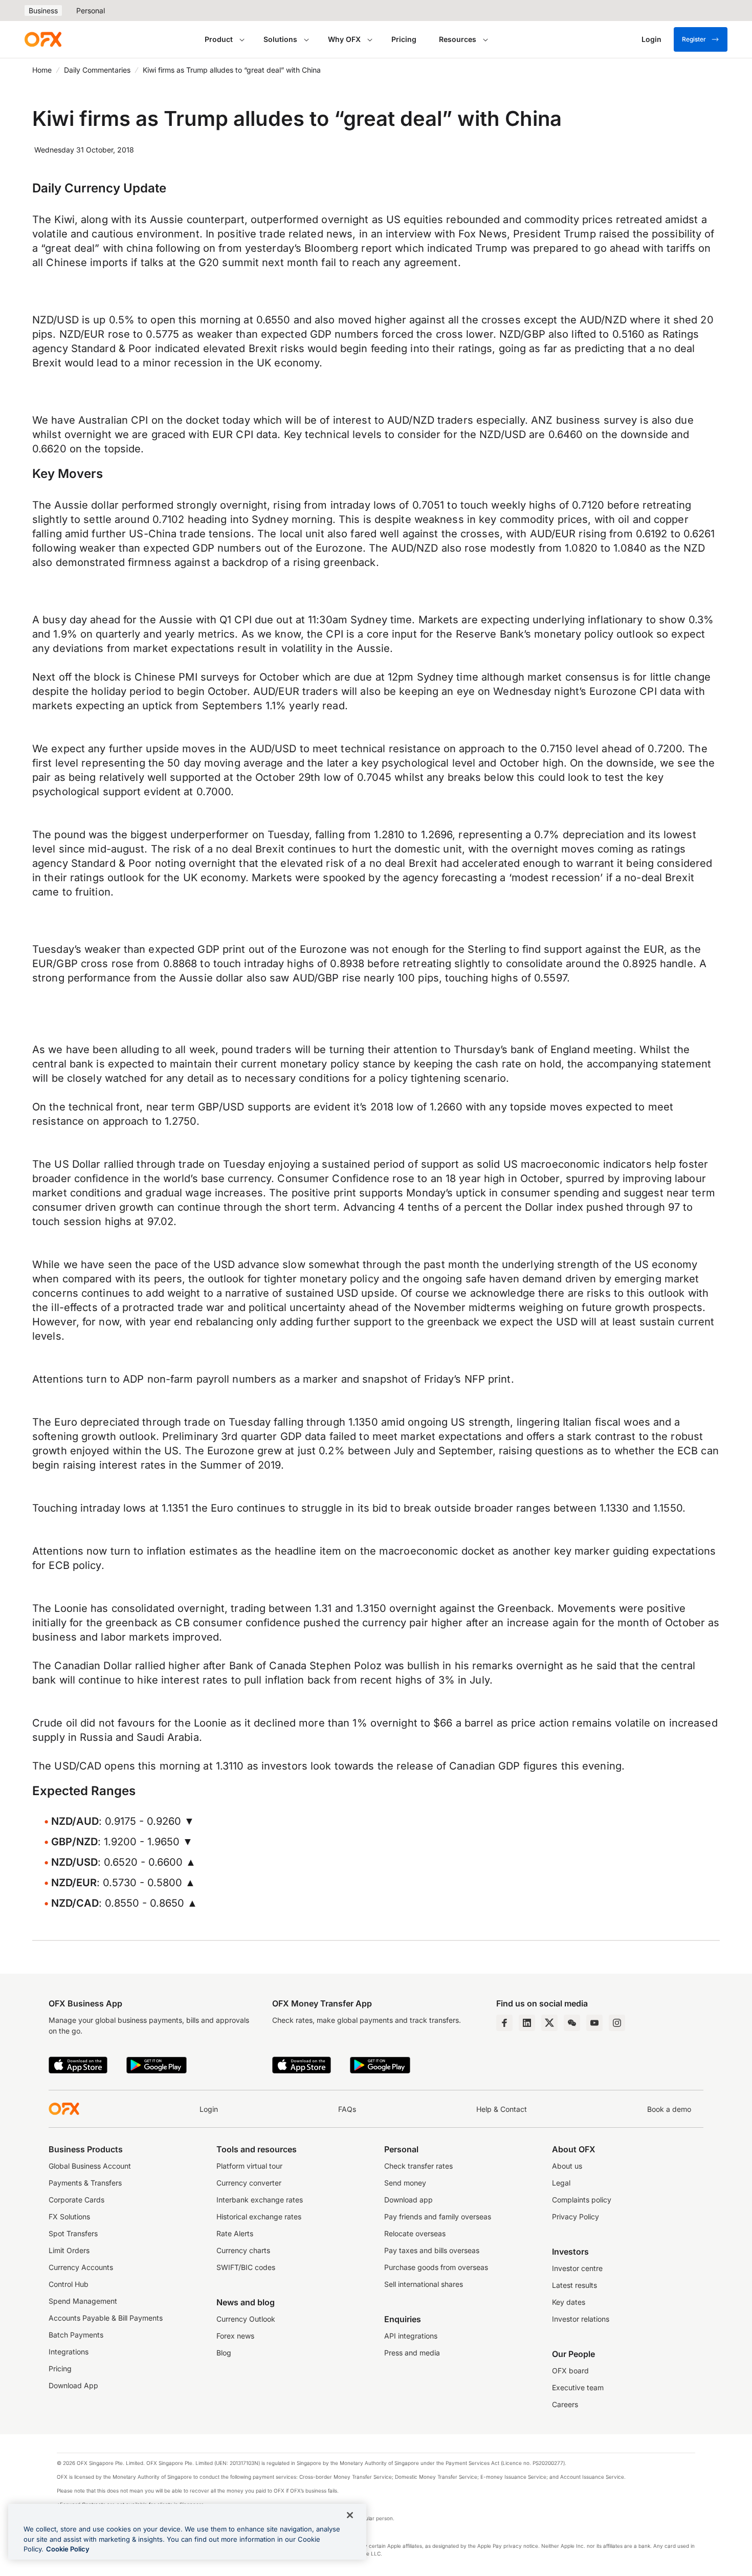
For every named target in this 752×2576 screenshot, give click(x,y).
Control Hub (69, 2284)
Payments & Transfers (85, 2183)
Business (43, 10)
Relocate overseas (415, 2233)
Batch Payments (76, 2335)
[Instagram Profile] (617, 2023)
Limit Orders (69, 2250)
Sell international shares (424, 2284)
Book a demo (669, 2109)
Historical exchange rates (259, 2217)
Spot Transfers (73, 2233)
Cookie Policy (68, 2549)
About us (567, 2166)
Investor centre (577, 2268)
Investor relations (581, 2319)
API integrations (411, 2336)
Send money (405, 2183)
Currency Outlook (246, 2319)
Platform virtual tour (249, 2166)
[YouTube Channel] (594, 2023)
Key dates (569, 2302)
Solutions (280, 39)
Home (42, 70)
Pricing (404, 39)
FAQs (347, 2109)
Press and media (412, 2353)
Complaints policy (582, 2200)
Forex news (235, 2336)
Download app (408, 2200)
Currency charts (243, 2250)
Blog (224, 2353)
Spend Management (83, 2301)
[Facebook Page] (504, 2023)
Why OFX (344, 39)
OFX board (570, 2371)
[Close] (350, 2515)
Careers (565, 2404)
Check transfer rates (418, 2166)
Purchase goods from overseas (436, 2267)
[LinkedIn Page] (527, 2023)
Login (209, 2109)
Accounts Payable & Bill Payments (106, 2318)
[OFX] (43, 39)
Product (219, 39)
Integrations (69, 2352)
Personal (91, 10)
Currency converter (249, 2183)
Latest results (574, 2285)
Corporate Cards (76, 2200)
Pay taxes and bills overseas (432, 2250)
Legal (561, 2183)
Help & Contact (502, 2109)
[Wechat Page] (572, 2023)
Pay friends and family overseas (438, 2217)
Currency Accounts (81, 2267)
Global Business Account (90, 2166)
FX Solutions (69, 2217)
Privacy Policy (576, 2217)
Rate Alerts (235, 2233)
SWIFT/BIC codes (246, 2267)
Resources (458, 39)
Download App (73, 2385)
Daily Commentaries (97, 70)
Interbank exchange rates (260, 2200)
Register (694, 39)
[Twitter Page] (549, 2023)
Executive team (578, 2387)
